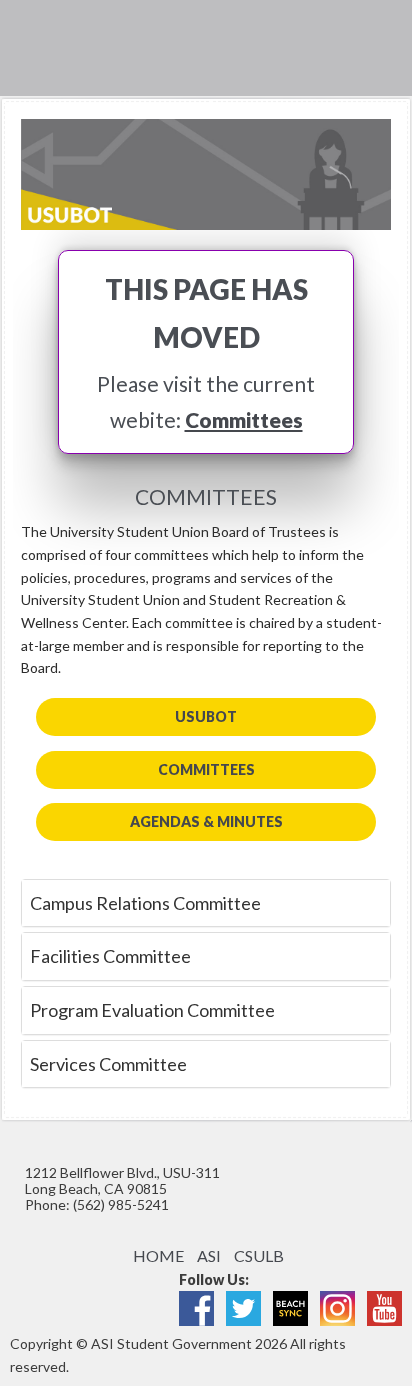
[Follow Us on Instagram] (337, 1306)
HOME (158, 1255)
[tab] (206, 903)
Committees (244, 419)
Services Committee (108, 1064)
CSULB (259, 1255)
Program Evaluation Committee (152, 1010)
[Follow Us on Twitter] (243, 1306)
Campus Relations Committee (145, 903)
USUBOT (206, 716)
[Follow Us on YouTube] (384, 1306)
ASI (209, 1255)
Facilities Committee (110, 956)
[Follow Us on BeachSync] (290, 1306)
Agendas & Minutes (206, 821)
